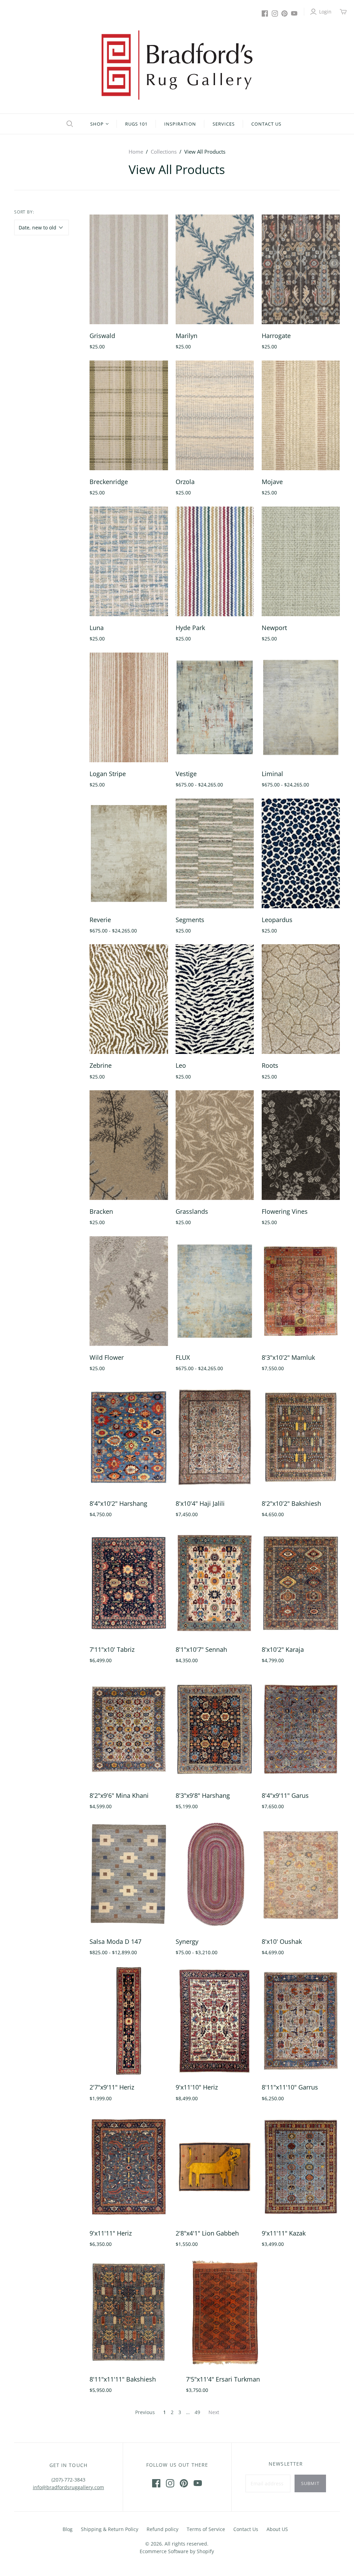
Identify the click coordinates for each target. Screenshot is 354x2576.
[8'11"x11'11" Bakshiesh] (129, 2313)
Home (136, 152)
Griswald (102, 336)
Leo (181, 1065)
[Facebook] (265, 13)
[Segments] (215, 853)
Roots (270, 1065)
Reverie (100, 920)
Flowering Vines (285, 1211)
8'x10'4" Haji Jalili (200, 1503)
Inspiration (180, 124)
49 (197, 2412)
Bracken (101, 1211)
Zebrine (101, 1065)
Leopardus (277, 920)
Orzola (185, 482)
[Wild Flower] (129, 1291)
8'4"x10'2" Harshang (118, 1503)
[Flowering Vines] (301, 1145)
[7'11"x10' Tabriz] (129, 1583)
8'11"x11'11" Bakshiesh (123, 2379)
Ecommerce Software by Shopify (177, 2551)
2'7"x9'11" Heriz (112, 2087)
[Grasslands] (215, 1145)
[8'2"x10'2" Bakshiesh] (301, 1437)
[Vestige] (215, 707)
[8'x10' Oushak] (301, 1875)
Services (224, 124)
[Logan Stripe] (129, 707)
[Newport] (301, 561)
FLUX (183, 1357)
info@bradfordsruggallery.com (68, 2487)
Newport (274, 628)
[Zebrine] (129, 999)
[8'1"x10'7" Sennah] (215, 1583)
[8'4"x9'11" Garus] (301, 1729)
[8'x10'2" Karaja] (301, 1583)
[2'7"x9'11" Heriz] (129, 2021)
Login (325, 12)
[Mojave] (301, 415)
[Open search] (69, 124)
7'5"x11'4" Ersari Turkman (223, 2379)
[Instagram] (275, 13)
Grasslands (192, 1211)
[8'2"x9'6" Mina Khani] (129, 1729)
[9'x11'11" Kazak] (301, 2167)
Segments (190, 920)
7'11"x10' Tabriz (112, 1649)
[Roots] (301, 999)
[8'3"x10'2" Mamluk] (301, 1291)
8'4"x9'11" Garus (285, 1795)
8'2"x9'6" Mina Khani (119, 1795)
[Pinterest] (285, 13)
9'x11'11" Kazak (284, 2233)
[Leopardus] (301, 853)
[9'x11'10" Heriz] (215, 2021)
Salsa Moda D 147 (115, 1941)
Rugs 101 (136, 124)
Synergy (187, 1941)
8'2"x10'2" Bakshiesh (291, 1503)
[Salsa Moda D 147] (129, 1875)
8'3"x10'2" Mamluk (288, 1357)
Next (214, 2412)
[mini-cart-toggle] (343, 12)
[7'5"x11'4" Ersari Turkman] (225, 2313)
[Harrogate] (301, 269)
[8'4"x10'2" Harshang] (129, 1437)
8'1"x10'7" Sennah (201, 1649)
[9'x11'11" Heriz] (129, 2167)
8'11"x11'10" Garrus (290, 2087)
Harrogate (276, 336)
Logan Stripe (108, 774)
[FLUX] (215, 1291)
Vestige (186, 774)
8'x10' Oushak (282, 1941)
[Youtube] (294, 13)
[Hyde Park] (215, 561)
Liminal (272, 774)
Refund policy (162, 2529)
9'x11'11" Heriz (111, 2233)
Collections (164, 152)
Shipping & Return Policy (110, 2529)
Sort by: (24, 212)
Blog (68, 2529)
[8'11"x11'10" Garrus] (301, 2021)
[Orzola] (215, 415)
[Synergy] (215, 1875)
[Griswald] (129, 269)
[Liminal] (301, 707)
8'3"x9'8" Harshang (203, 1795)
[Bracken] (129, 1145)
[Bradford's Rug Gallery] (177, 65)
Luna (97, 628)
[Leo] (215, 999)
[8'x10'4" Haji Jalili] (215, 1437)
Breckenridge (109, 482)
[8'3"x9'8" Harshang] (215, 1729)
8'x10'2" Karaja (283, 1649)
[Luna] (129, 561)
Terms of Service (206, 2529)
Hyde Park (190, 628)
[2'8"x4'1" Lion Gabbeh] (215, 2167)
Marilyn (187, 336)
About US (277, 2529)
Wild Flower (107, 1357)
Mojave (272, 482)
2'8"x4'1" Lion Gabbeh (207, 2233)
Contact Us (266, 124)
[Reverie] (129, 853)
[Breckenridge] (129, 415)
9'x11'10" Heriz (197, 2087)
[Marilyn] (215, 269)
